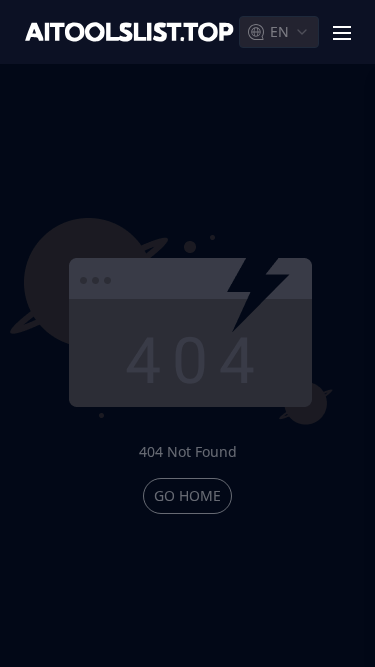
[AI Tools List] (129, 32)
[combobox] (279, 32)
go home (187, 495)
